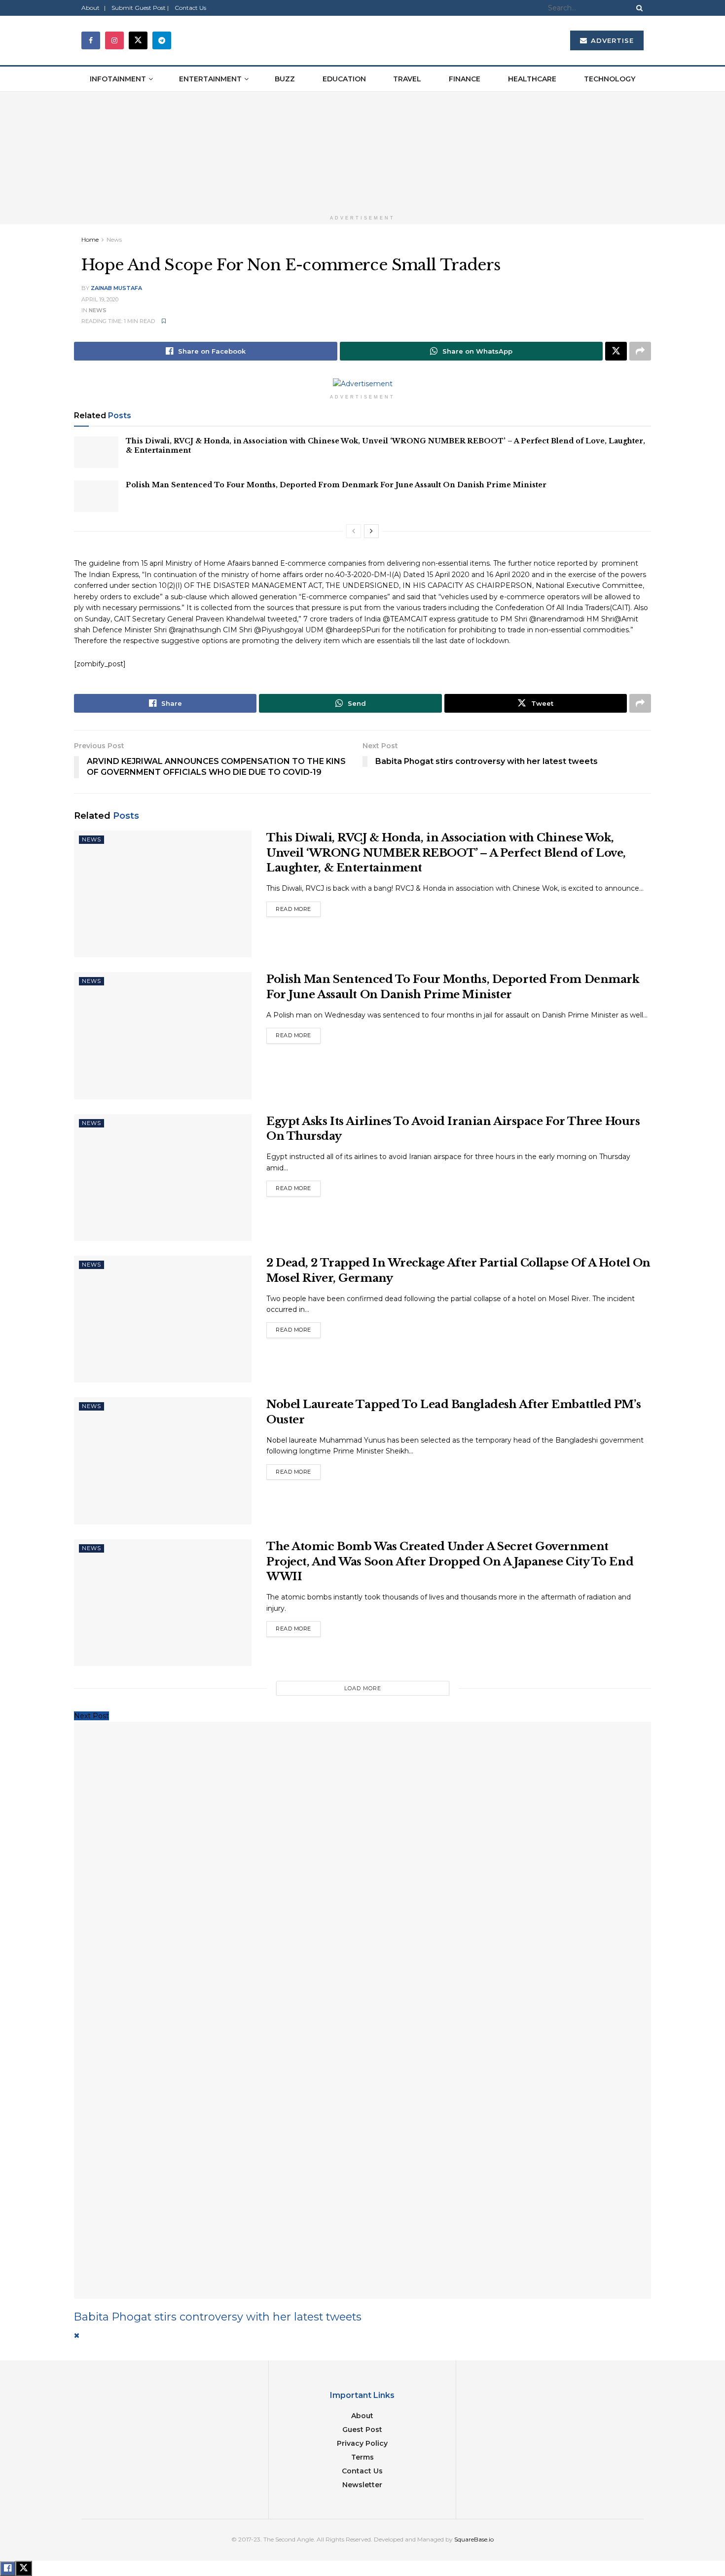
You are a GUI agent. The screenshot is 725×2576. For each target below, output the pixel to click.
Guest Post (362, 2430)
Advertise (611, 40)
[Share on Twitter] (616, 351)
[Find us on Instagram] (114, 40)
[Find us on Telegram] (162, 40)
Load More (363, 1688)
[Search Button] (638, 8)
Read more (298, 907)
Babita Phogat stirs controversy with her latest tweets (218, 2317)
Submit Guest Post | (140, 8)
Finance (465, 79)
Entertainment (210, 79)
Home (90, 239)
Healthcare (532, 79)
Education (344, 79)
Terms (362, 2457)
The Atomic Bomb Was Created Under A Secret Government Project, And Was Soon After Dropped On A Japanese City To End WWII (450, 1562)
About (362, 2416)
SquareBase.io (474, 2539)
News (114, 239)
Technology (610, 79)
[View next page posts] (371, 531)
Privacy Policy (362, 2443)
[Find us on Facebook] (91, 40)
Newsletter (362, 2485)
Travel (407, 79)
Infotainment (118, 79)
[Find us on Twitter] (138, 40)
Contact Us (190, 8)
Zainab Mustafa (116, 288)
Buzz (285, 79)
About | (93, 8)
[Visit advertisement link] (362, 151)
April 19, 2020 (100, 299)
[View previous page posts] (354, 531)
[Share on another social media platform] (640, 351)
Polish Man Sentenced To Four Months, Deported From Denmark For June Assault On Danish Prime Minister (336, 485)
